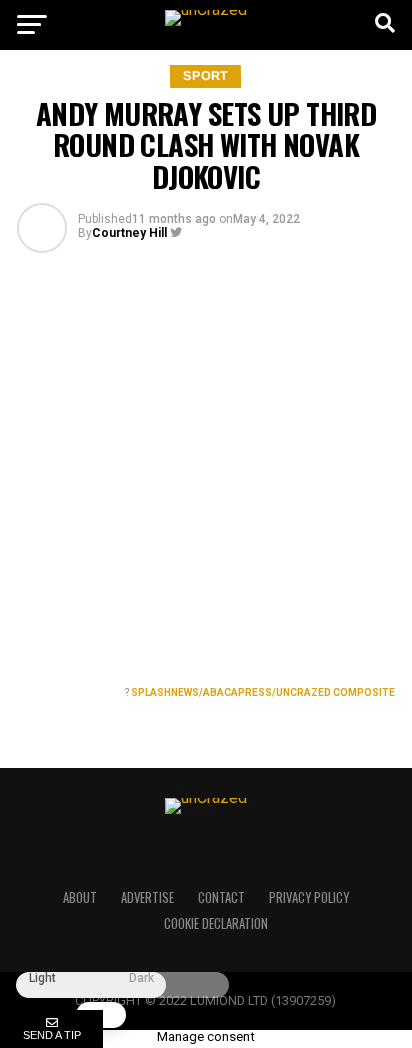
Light (42, 978)
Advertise (147, 897)
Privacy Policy (309, 897)
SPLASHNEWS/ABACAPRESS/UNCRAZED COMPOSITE (263, 692)
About (80, 897)
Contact (221, 897)
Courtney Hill (129, 233)
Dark (141, 978)
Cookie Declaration (216, 923)
